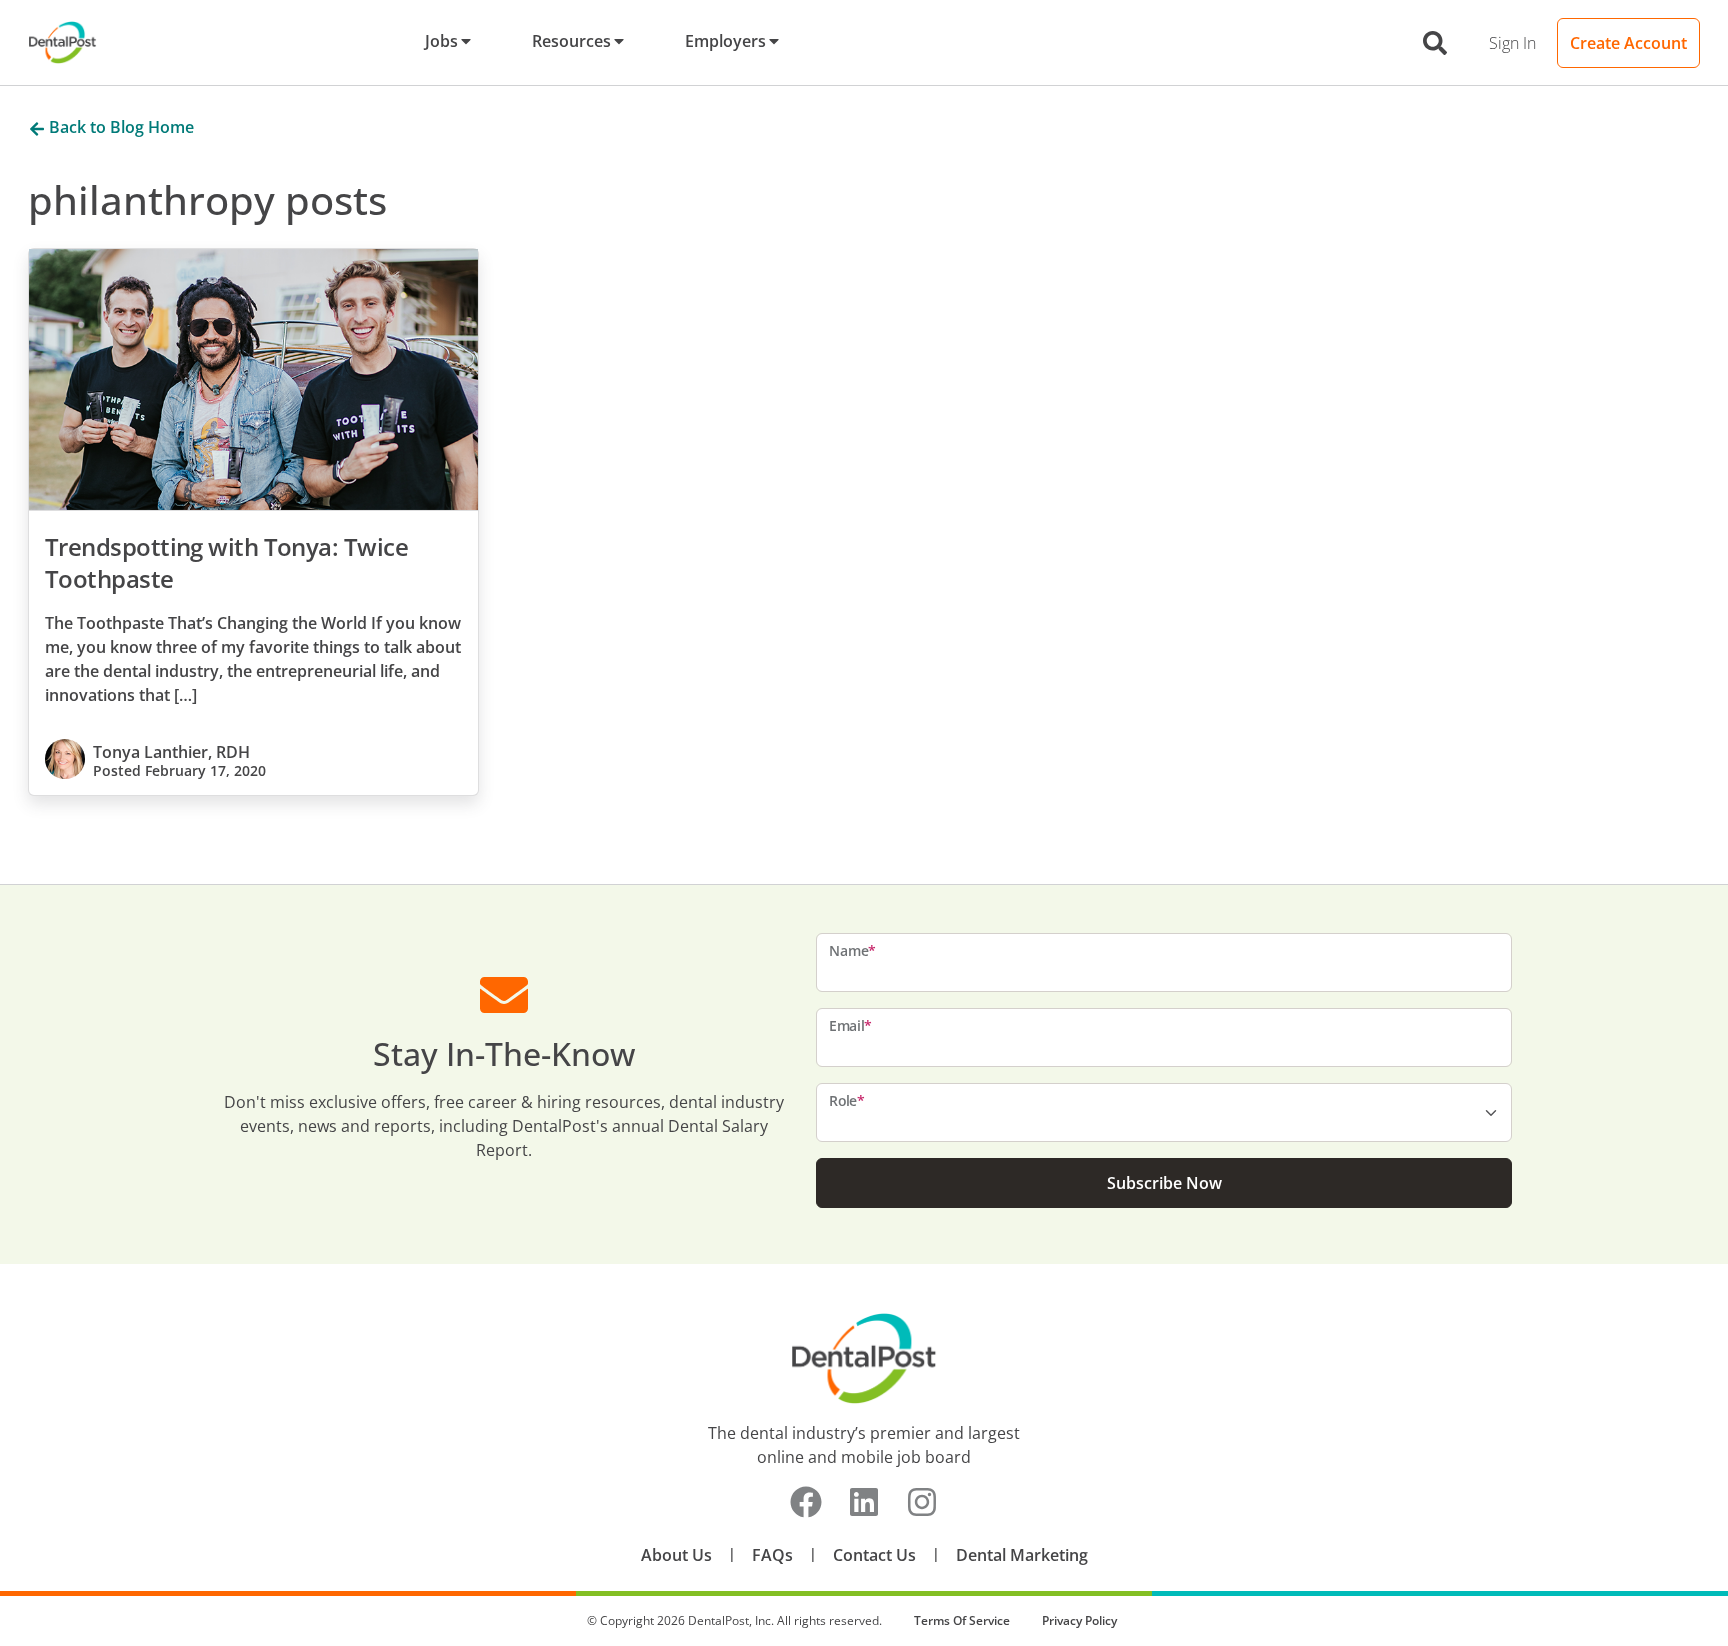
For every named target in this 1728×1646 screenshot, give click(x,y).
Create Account (1628, 43)
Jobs (441, 41)
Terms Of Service (962, 1620)
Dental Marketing (1022, 1555)
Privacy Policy (1079, 1620)
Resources (571, 41)
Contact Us (874, 1555)
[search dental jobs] (1435, 43)
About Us (676, 1555)
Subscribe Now (1164, 1183)
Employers (725, 41)
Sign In (1512, 43)
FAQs (772, 1555)
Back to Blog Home (119, 127)
